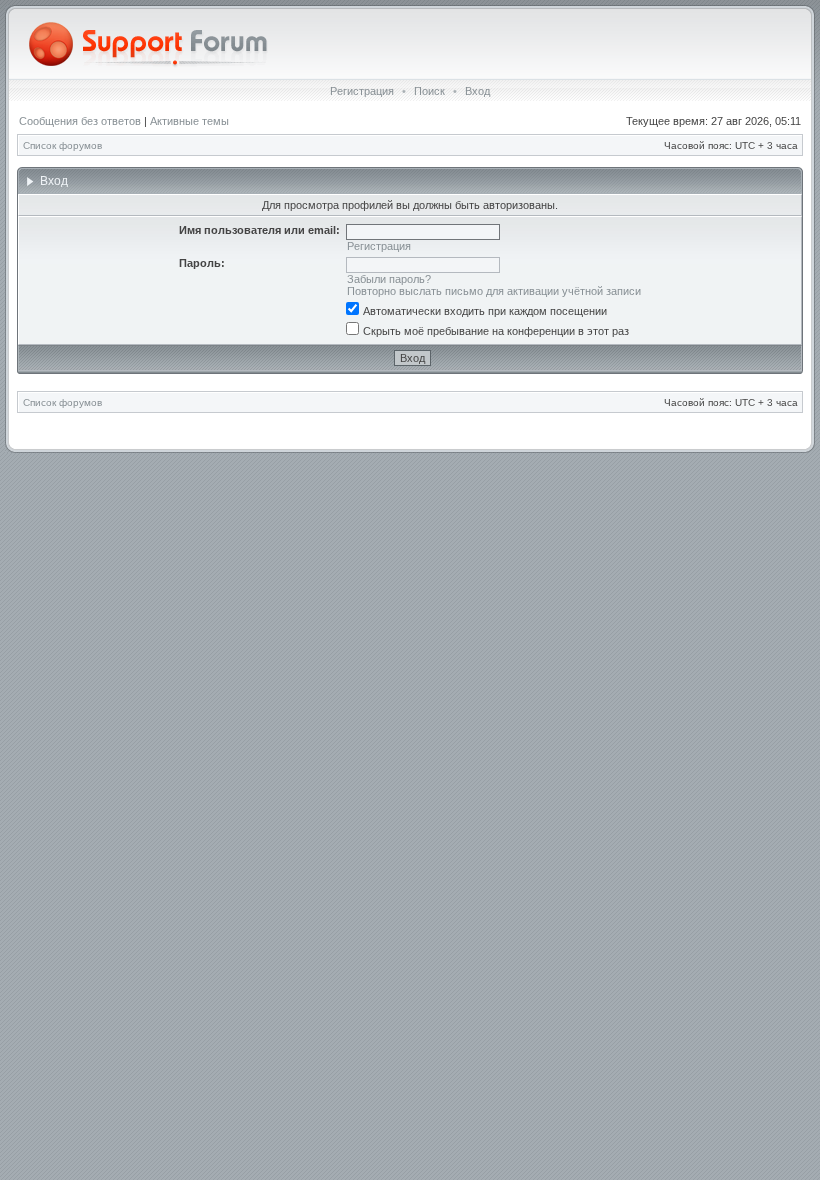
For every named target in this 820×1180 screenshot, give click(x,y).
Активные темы (189, 121)
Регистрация (362, 91)
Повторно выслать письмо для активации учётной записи (494, 291)
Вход (477, 91)
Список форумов (62, 145)
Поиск (429, 91)
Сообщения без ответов (80, 121)
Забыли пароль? (389, 279)
